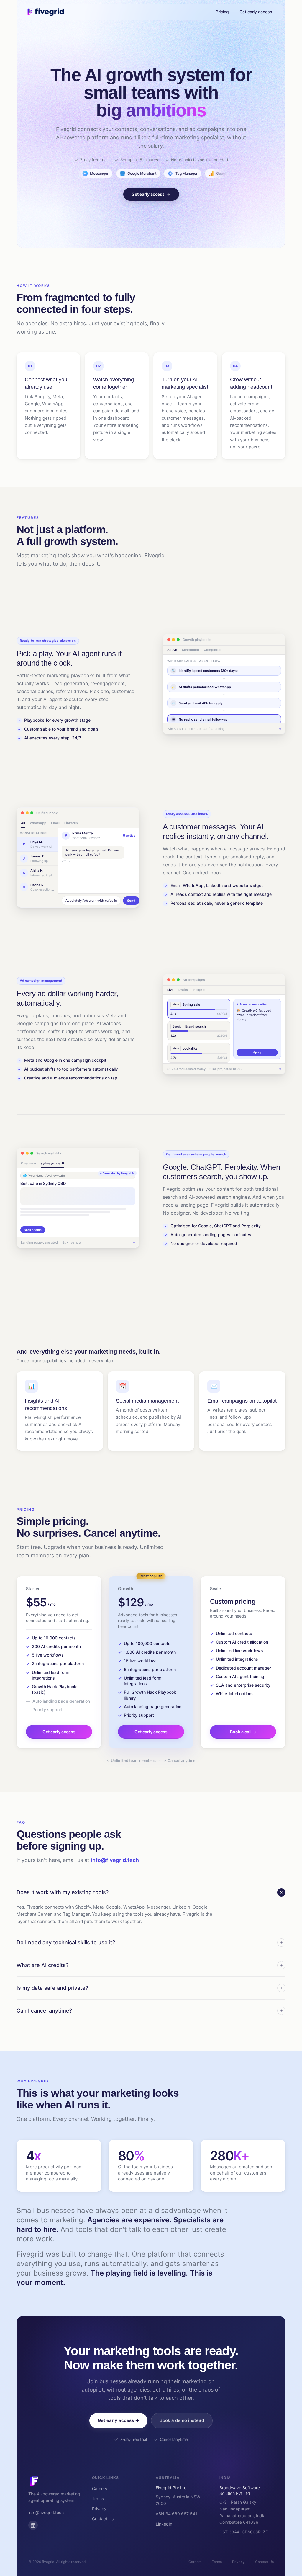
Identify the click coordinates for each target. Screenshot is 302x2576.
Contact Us (103, 2519)
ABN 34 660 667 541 (177, 2514)
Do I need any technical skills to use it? (66, 1942)
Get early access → (118, 2420)
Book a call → (243, 1732)
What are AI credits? (42, 1965)
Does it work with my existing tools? (63, 1892)
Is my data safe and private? (52, 1988)
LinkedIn (164, 2524)
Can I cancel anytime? (44, 2011)
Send (131, 901)
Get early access (256, 12)
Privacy (99, 2509)
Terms (98, 2499)
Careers (100, 2488)
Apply (257, 1052)
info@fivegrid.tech (115, 1860)
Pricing (222, 12)
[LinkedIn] (33, 2525)
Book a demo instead (182, 2420)
